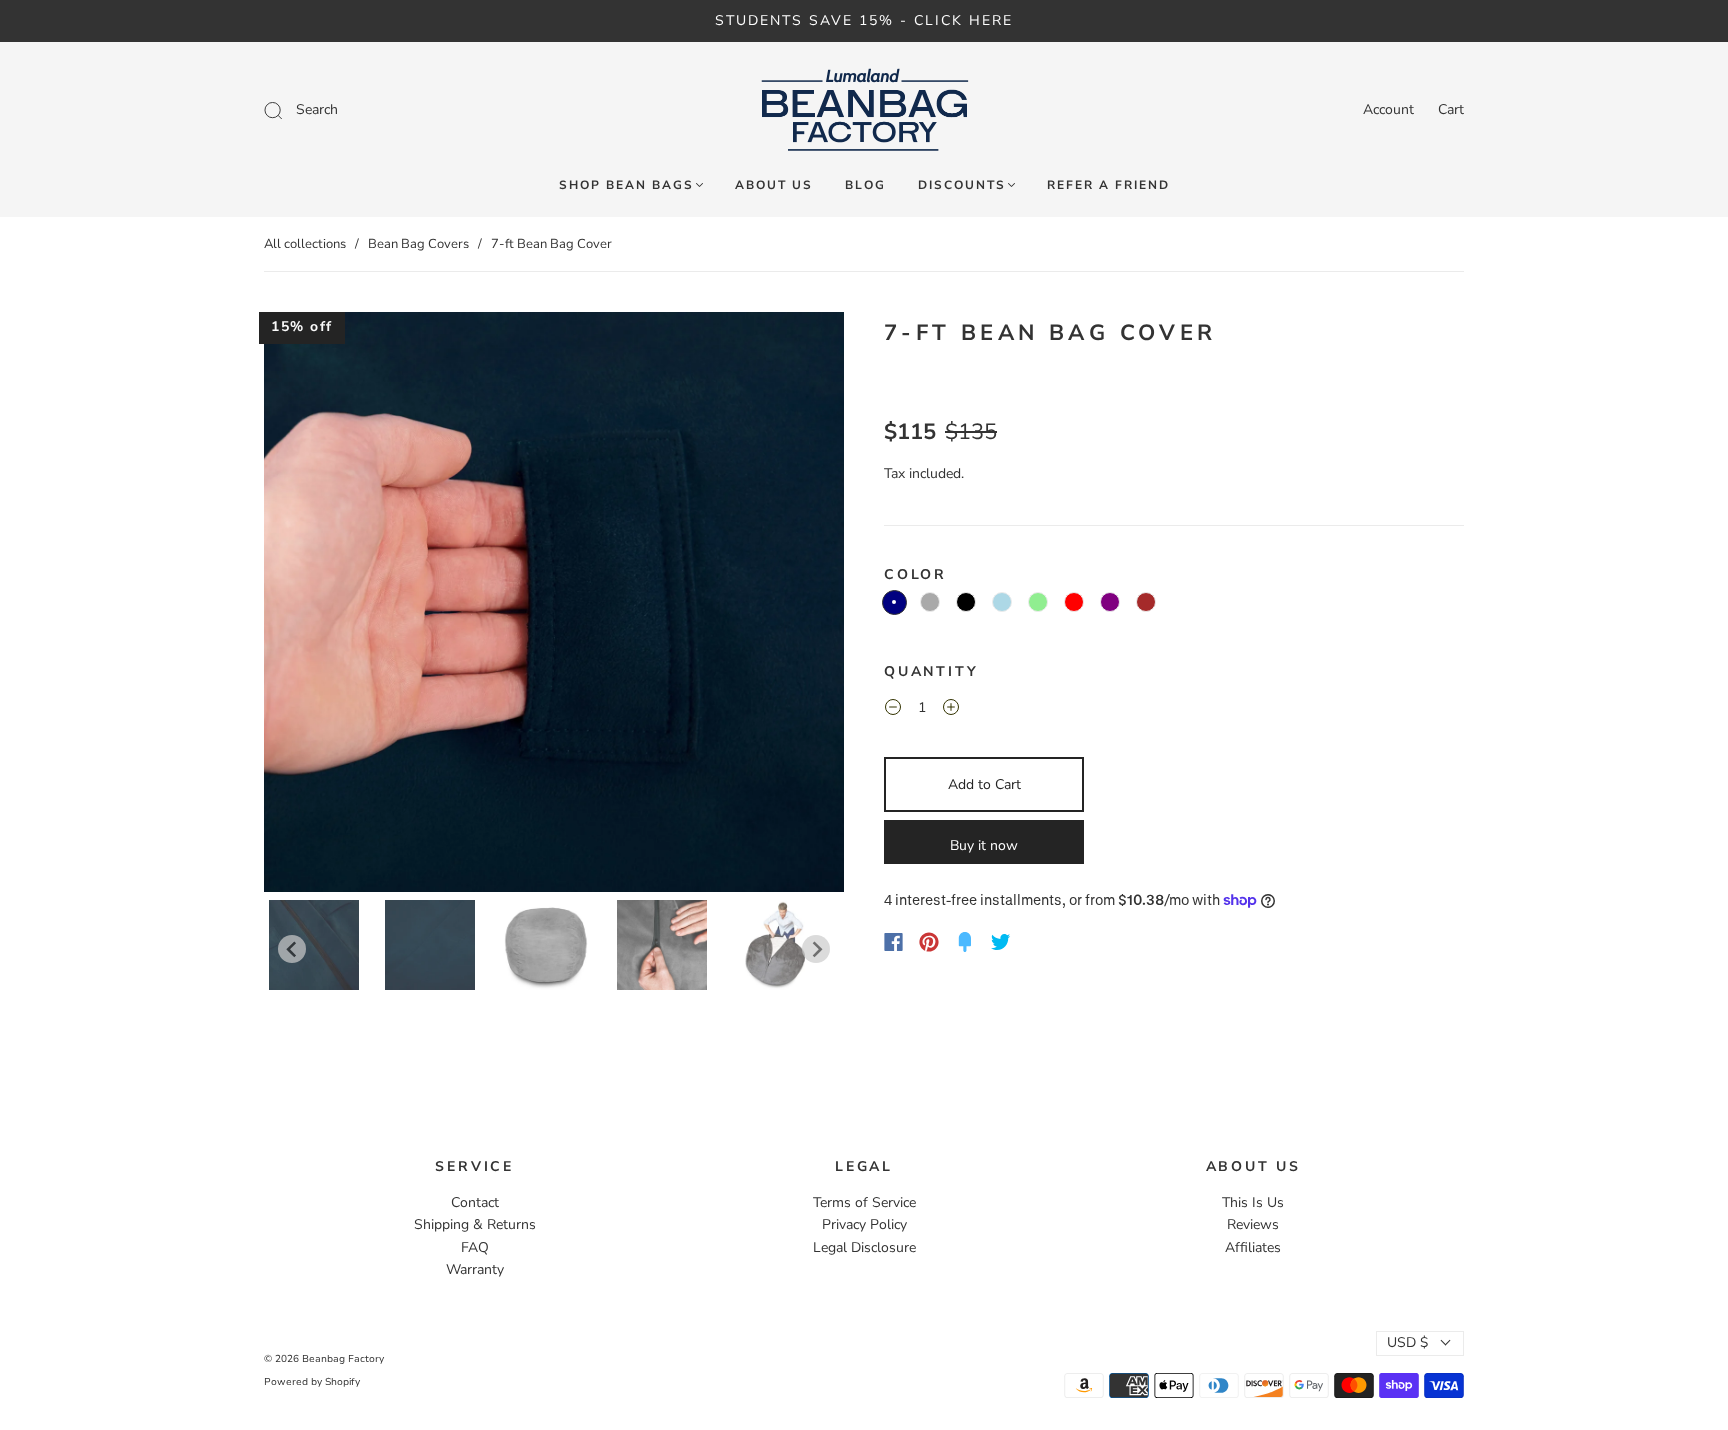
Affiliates (1253, 1247)
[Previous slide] (292, 949)
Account (1388, 109)
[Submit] (407, 110)
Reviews (1253, 1224)
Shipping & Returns (475, 1224)
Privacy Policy (864, 1224)
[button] (322, 606)
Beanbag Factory (343, 1359)
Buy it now (984, 845)
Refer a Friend (1108, 185)
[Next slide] (816, 949)
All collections (305, 244)
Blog (865, 185)
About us (774, 185)
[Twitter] (1001, 942)
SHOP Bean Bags (626, 185)
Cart (1451, 109)
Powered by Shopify (312, 1382)
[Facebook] (893, 942)
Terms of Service (864, 1202)
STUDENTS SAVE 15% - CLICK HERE (864, 20)
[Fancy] (965, 942)
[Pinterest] (929, 942)
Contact (475, 1202)
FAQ (475, 1247)
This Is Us (1253, 1202)
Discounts (962, 185)
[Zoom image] (554, 606)
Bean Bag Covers (418, 244)
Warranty (475, 1269)
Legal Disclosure (864, 1247)
